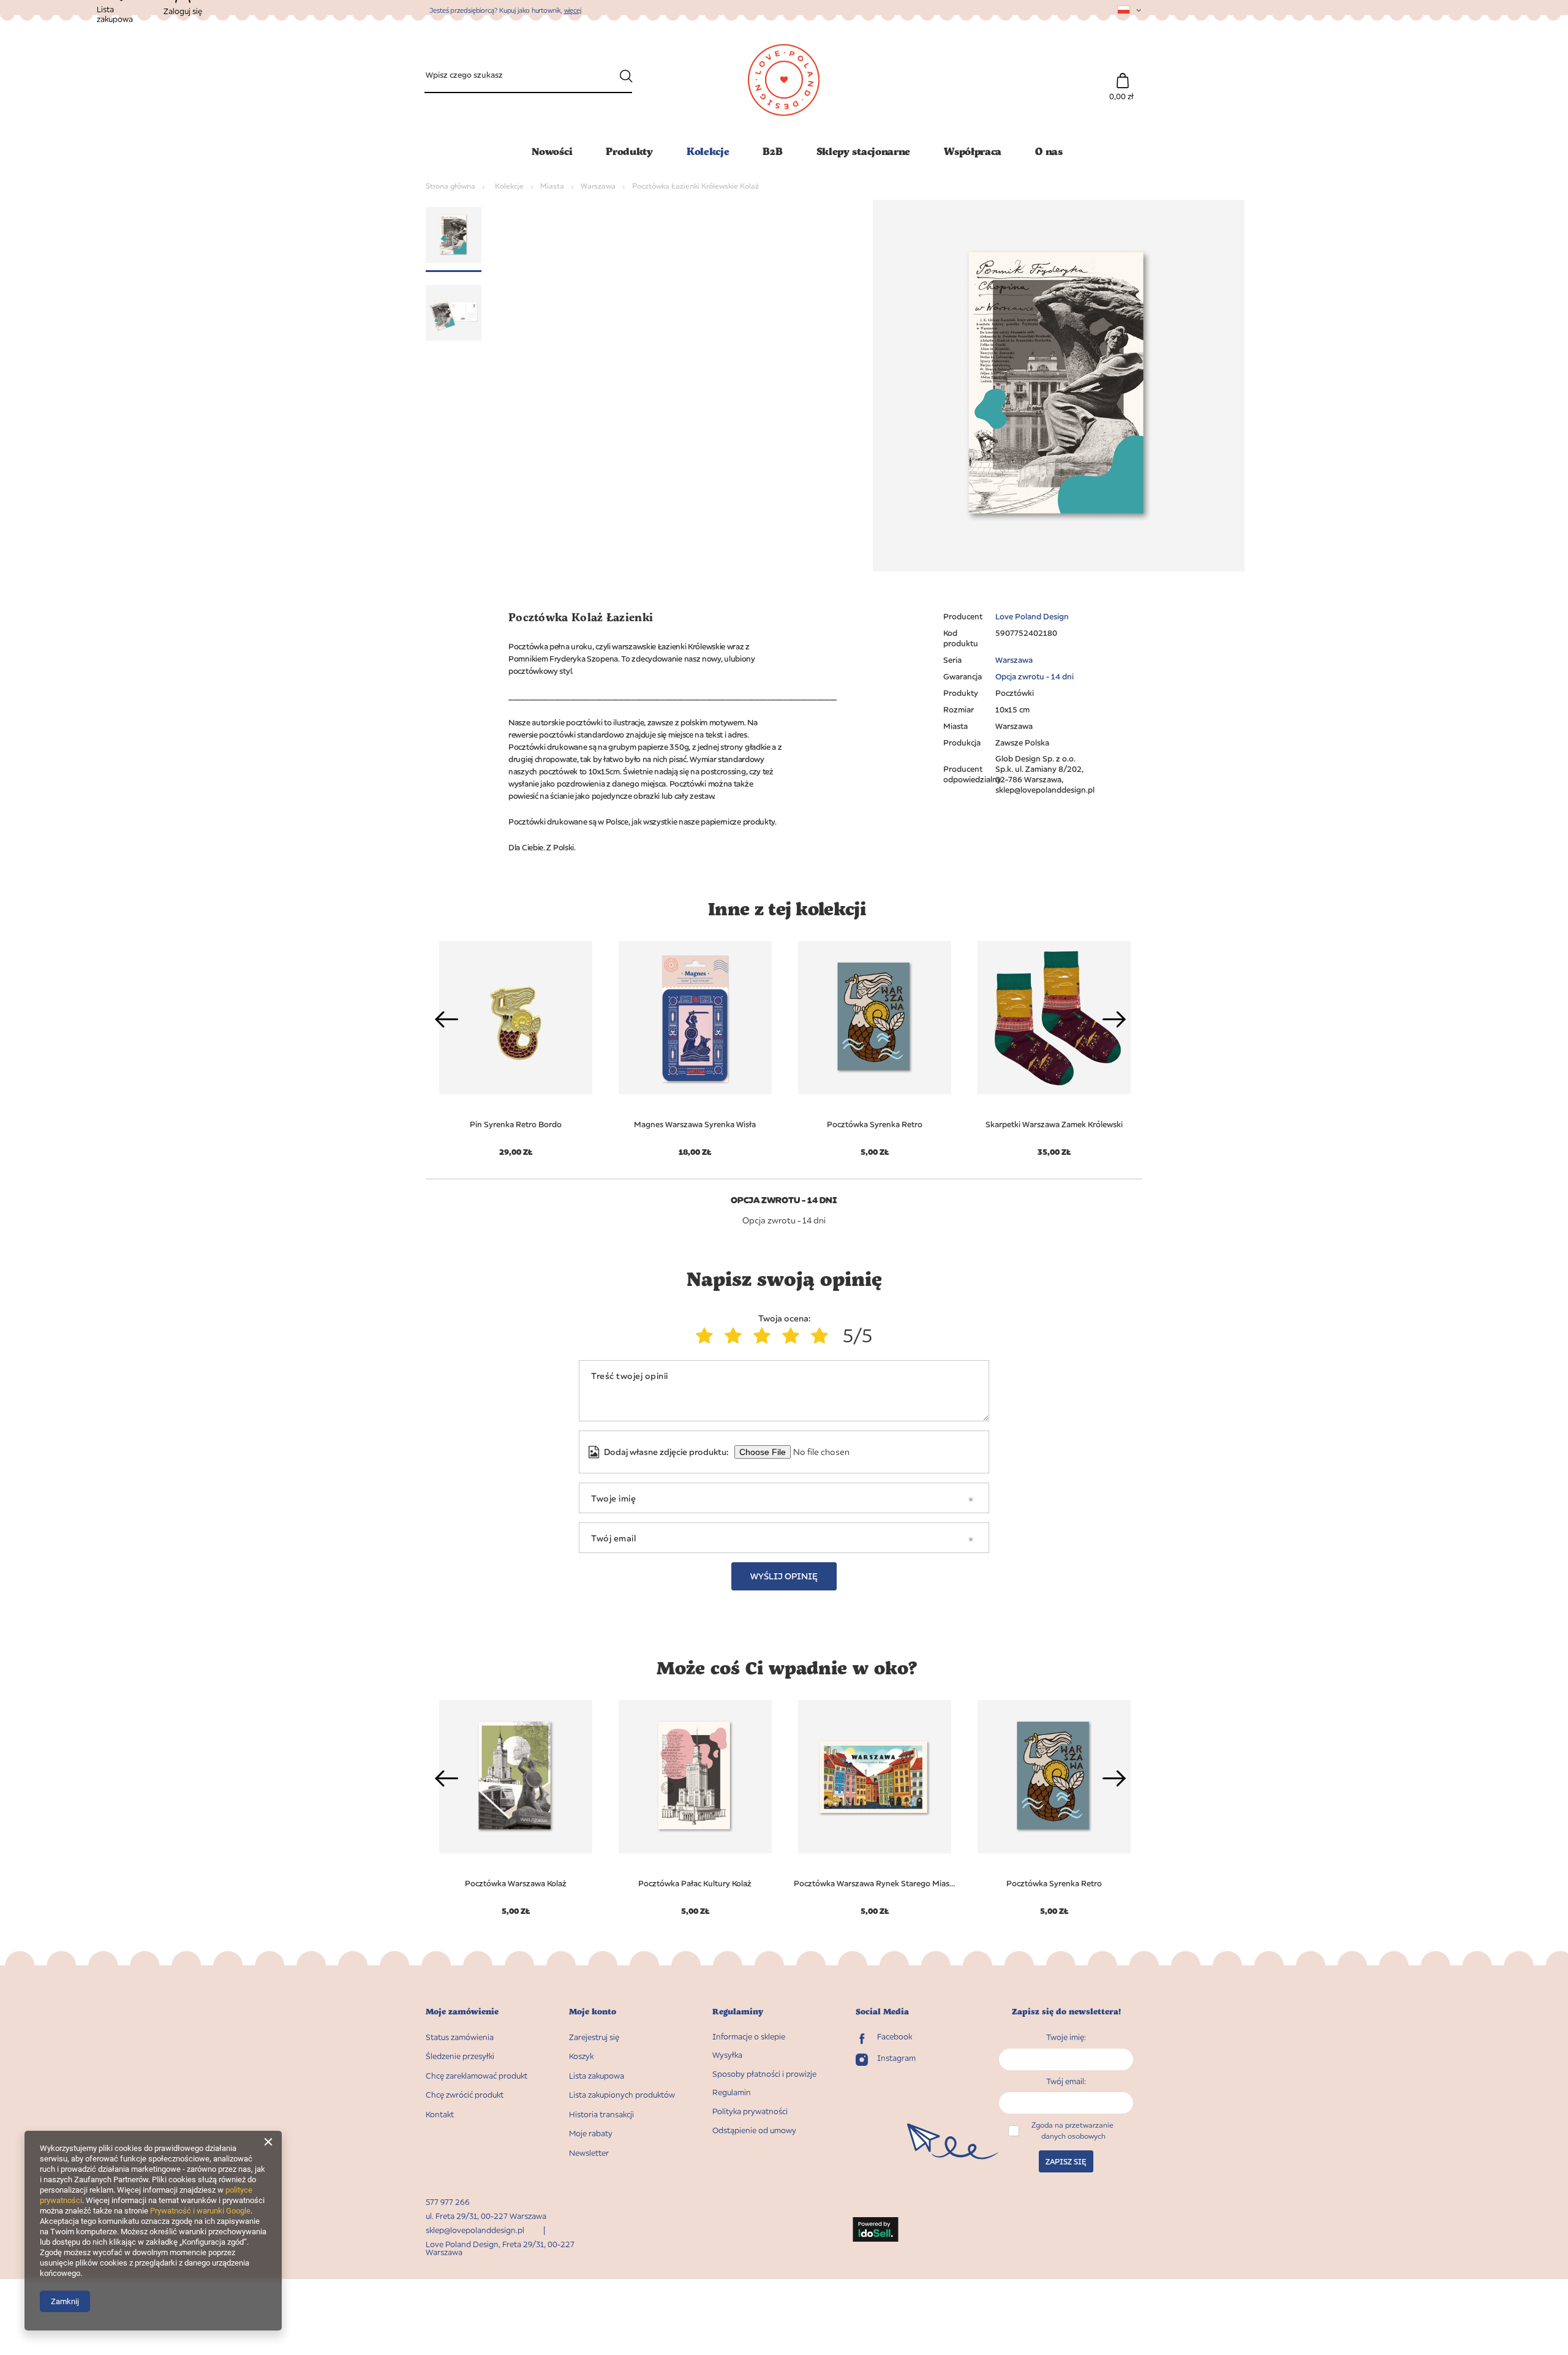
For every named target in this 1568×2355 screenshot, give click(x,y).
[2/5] (736, 1336)
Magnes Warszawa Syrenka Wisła (695, 1124)
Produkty (629, 151)
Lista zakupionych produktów (622, 2095)
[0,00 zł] (1122, 74)
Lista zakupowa (597, 2076)
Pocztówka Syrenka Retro (875, 1124)
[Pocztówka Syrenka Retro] (874, 1018)
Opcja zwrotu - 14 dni (1035, 676)
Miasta (552, 186)
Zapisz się (1066, 2162)
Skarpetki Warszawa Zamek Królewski (1054, 1124)
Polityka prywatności (750, 2111)
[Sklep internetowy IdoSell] (876, 2231)
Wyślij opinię (784, 1576)
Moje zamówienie (462, 2012)
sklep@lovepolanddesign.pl (475, 2230)
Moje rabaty (591, 2134)
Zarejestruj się (594, 2037)
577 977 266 (448, 2202)
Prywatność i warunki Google (200, 2211)
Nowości (552, 151)
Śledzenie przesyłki (460, 2056)
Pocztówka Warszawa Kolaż (516, 1883)
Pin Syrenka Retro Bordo (516, 1124)
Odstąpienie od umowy (754, 2130)
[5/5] (822, 1336)
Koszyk (581, 2056)
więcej (573, 10)
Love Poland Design (1032, 616)
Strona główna (450, 186)
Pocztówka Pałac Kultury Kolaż (695, 1883)
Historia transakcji (601, 2115)
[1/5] (707, 1336)
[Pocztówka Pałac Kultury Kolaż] (695, 1777)
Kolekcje (708, 151)
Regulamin (732, 2092)
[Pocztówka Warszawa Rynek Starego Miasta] (874, 1777)
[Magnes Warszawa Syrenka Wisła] (695, 1018)
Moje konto (593, 2012)
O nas (1049, 151)
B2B (772, 151)
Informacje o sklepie (749, 2037)
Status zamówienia (460, 2037)
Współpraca (973, 151)
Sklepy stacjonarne (864, 151)
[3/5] (765, 1336)
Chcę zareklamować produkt (477, 2076)
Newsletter (589, 2153)
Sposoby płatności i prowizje (764, 2074)
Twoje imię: (1066, 2037)
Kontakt (440, 2115)
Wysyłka (727, 2055)
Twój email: (1066, 2081)
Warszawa (598, 186)
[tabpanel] (695, 1041)
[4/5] (793, 1336)
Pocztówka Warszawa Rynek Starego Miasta (874, 1883)
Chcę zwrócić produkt (465, 2095)
